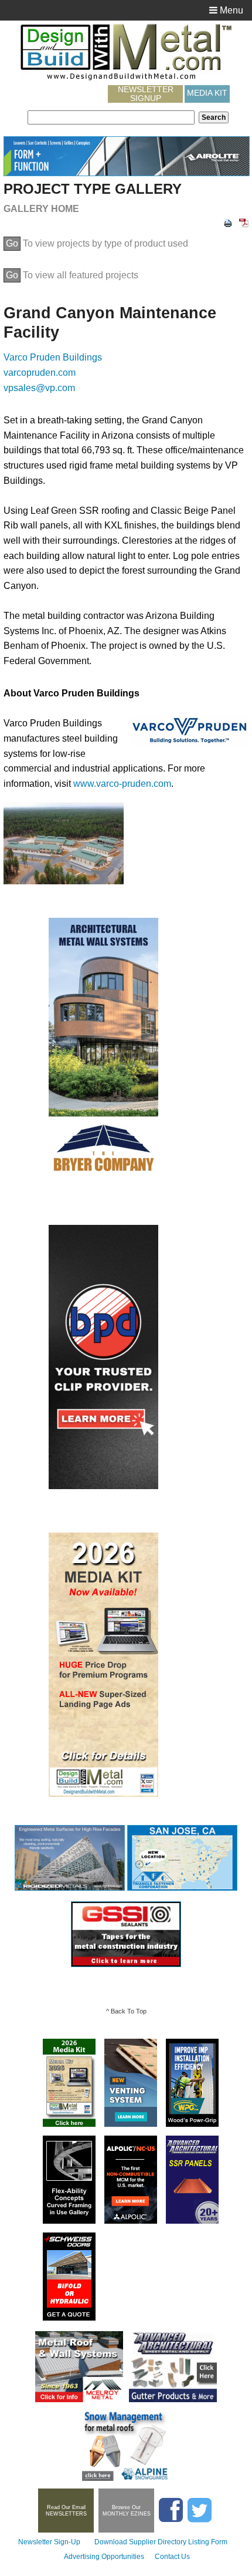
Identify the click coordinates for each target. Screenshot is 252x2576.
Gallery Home (41, 209)
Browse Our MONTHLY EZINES (127, 2511)
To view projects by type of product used (97, 243)
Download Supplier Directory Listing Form (161, 2542)
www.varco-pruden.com (122, 784)
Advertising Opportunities (104, 2557)
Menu (230, 10)
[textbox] (111, 117)
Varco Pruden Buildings (53, 357)
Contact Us (172, 2557)
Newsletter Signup (146, 94)
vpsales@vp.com (39, 388)
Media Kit (207, 93)
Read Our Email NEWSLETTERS (66, 2511)
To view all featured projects (72, 275)
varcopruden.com (40, 373)
